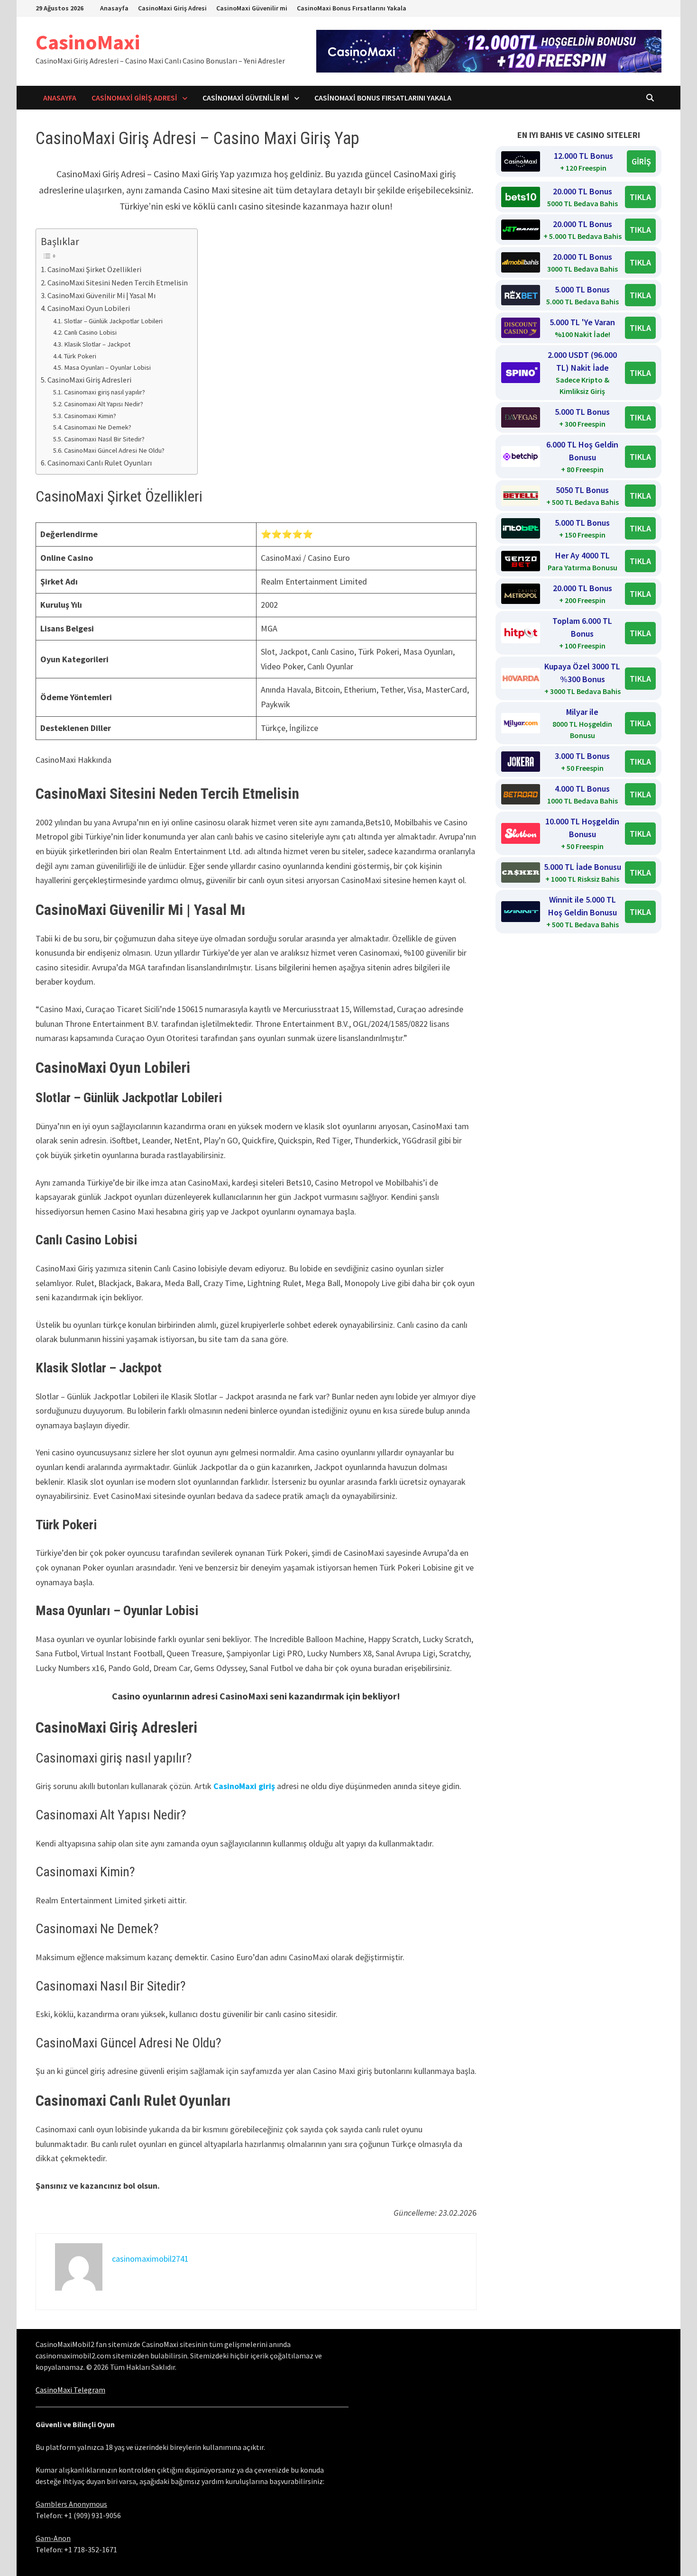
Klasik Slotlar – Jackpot (97, 344)
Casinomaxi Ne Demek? (98, 427)
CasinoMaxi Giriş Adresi (172, 8)
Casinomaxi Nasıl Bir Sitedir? (104, 439)
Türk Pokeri (80, 356)
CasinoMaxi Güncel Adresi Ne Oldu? (114, 450)
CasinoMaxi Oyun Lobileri (89, 308)
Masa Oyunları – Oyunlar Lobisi (107, 367)
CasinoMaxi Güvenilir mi (252, 8)
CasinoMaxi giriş (244, 1786)
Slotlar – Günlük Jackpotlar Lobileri (113, 321)
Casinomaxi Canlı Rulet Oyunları (100, 463)
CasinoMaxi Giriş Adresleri (89, 380)
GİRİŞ (641, 161)
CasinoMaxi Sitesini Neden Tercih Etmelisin (118, 283)
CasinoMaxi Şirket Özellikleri (94, 269)
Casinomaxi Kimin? (90, 416)
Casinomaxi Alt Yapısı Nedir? (104, 404)
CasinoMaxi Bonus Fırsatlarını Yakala (352, 8)
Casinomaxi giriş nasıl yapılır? (105, 392)
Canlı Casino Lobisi (90, 332)
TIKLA (640, 197)
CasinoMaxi (88, 42)
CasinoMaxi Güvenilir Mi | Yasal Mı (101, 295)
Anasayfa (114, 8)
